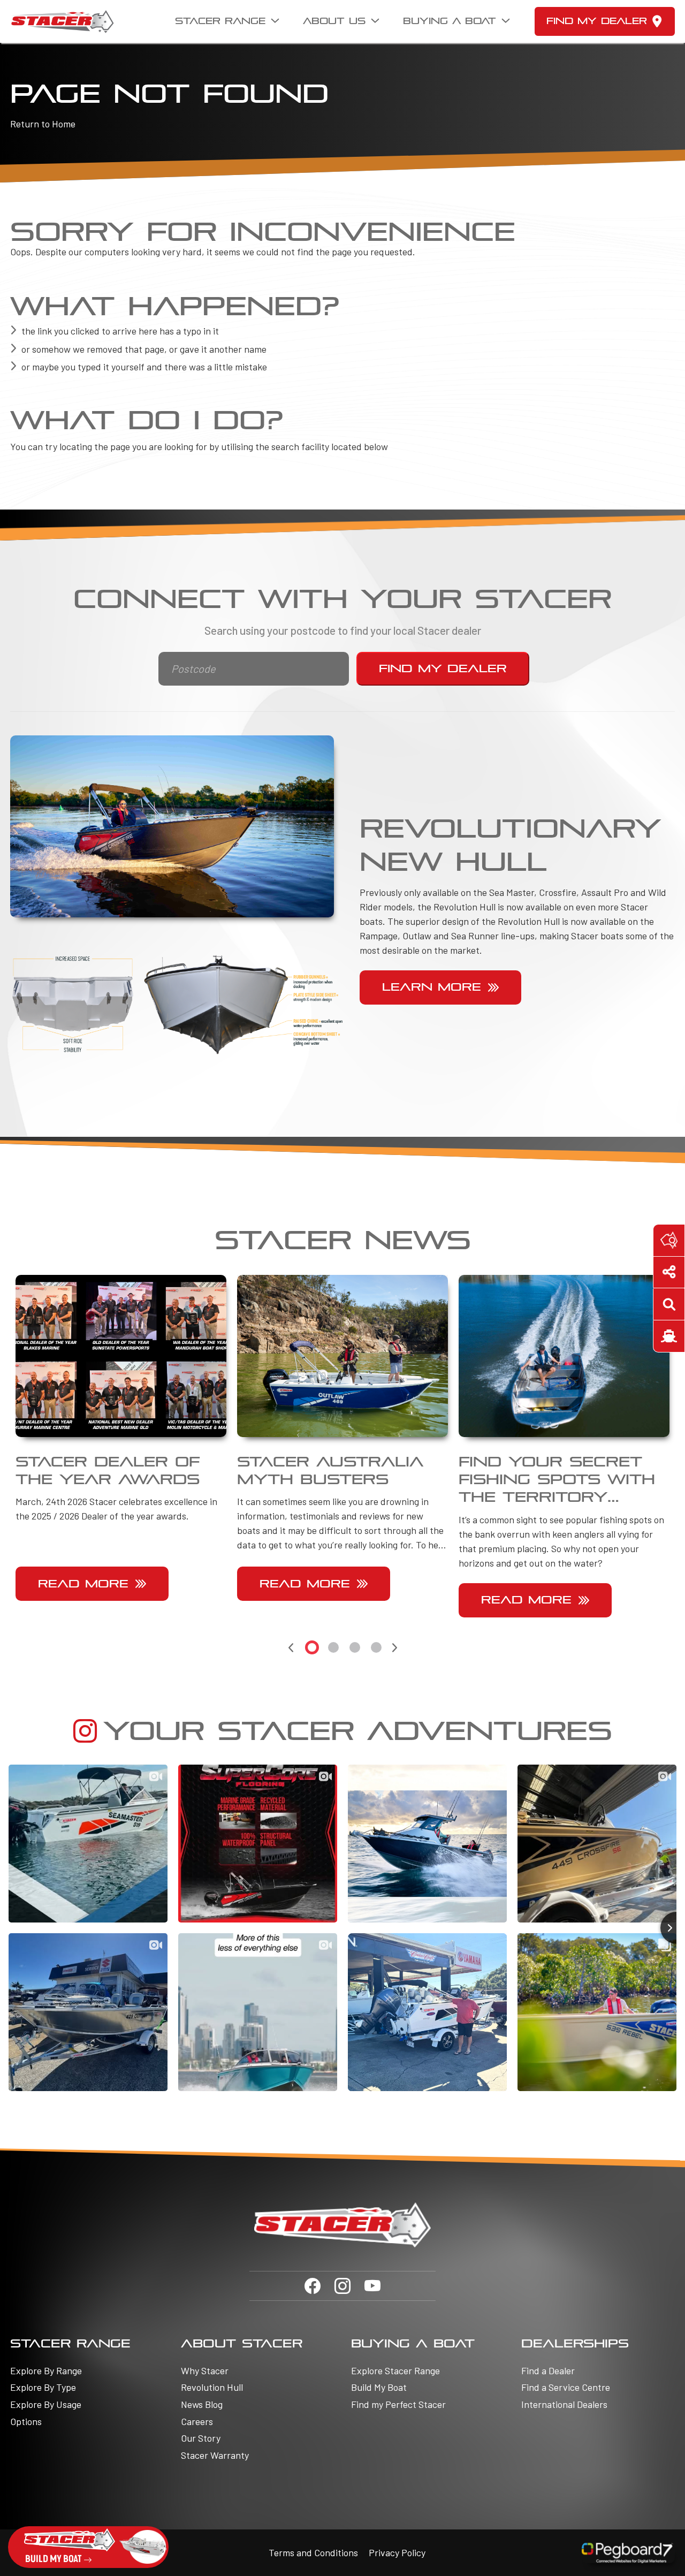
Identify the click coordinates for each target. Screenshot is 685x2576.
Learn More (432, 987)
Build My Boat (379, 2387)
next (394, 1648)
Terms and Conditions (313, 2552)
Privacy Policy (397, 2552)
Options (26, 2422)
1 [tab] (312, 1647)
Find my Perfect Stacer (398, 2404)
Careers (197, 2422)
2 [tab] (333, 1647)
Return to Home (43, 124)
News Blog (202, 2404)
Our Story (201, 2438)
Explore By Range (46, 2371)
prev (291, 1648)
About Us (334, 21)
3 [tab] (355, 1647)
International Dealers (564, 2404)
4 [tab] (376, 1647)
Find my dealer (597, 21)
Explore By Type (43, 2387)
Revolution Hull (212, 2387)
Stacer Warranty (215, 2455)
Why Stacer (205, 2371)
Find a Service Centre (566, 2387)
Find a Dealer (548, 2371)
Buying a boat (450, 21)
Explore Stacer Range (395, 2371)
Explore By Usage (46, 2404)
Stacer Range (220, 21)
